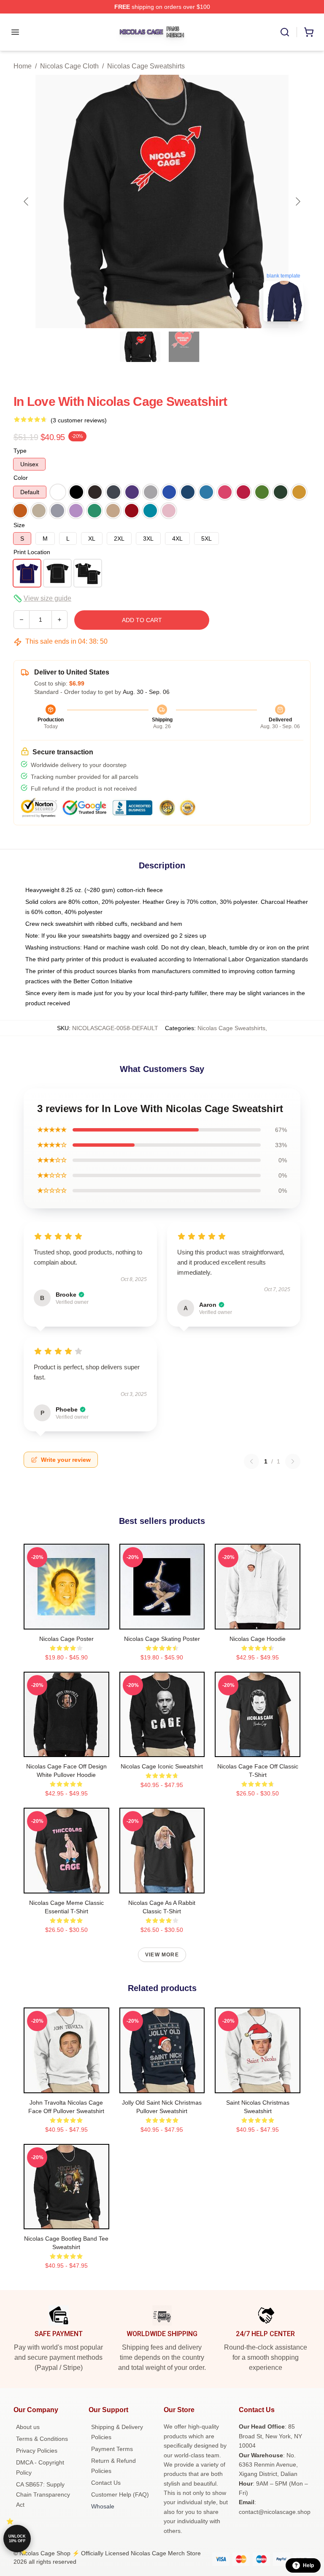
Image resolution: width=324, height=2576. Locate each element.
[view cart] (309, 32)
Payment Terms (112, 2449)
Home (23, 66)
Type (20, 451)
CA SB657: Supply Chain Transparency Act (43, 2494)
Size (19, 525)
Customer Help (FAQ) (120, 2494)
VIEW (66, 1621)
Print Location (32, 552)
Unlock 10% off (17, 2539)
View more (162, 1955)
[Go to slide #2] (184, 347)
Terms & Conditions (42, 2439)
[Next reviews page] (293, 1461)
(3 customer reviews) (79, 420)
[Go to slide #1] (140, 347)
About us (28, 2427)
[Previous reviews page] (251, 1461)
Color (21, 478)
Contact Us (106, 2483)
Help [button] (308, 2565)
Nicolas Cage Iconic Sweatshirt (162, 1766)
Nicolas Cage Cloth (69, 66)
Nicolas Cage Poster (66, 1639)
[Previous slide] (27, 201)
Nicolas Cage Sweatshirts (146, 66)
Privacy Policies (37, 2451)
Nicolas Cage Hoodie (258, 1639)
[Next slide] (297, 201)
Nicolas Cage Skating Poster (162, 1639)
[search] (285, 32)
